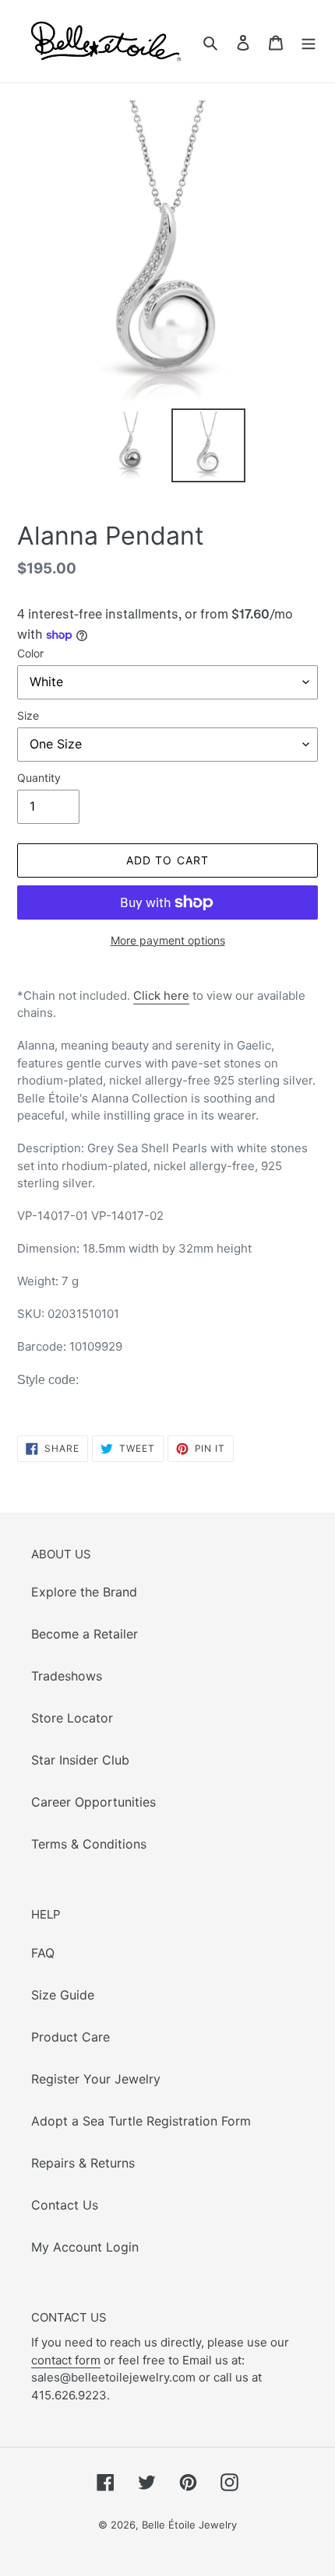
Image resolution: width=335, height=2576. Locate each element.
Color (30, 653)
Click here (161, 995)
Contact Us (65, 2205)
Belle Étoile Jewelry (189, 2525)
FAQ (43, 1953)
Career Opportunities (93, 1802)
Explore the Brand (84, 1592)
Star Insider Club (80, 1760)
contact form (66, 2360)
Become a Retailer (85, 1634)
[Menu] (309, 41)
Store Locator (72, 1718)
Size (28, 715)
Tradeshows (67, 1676)
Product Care (71, 2037)
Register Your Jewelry (96, 2079)
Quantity (39, 778)
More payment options (168, 940)
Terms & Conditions (89, 1844)
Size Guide (63, 1995)
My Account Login (85, 2247)
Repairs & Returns (83, 2163)
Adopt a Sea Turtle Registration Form (141, 2121)
